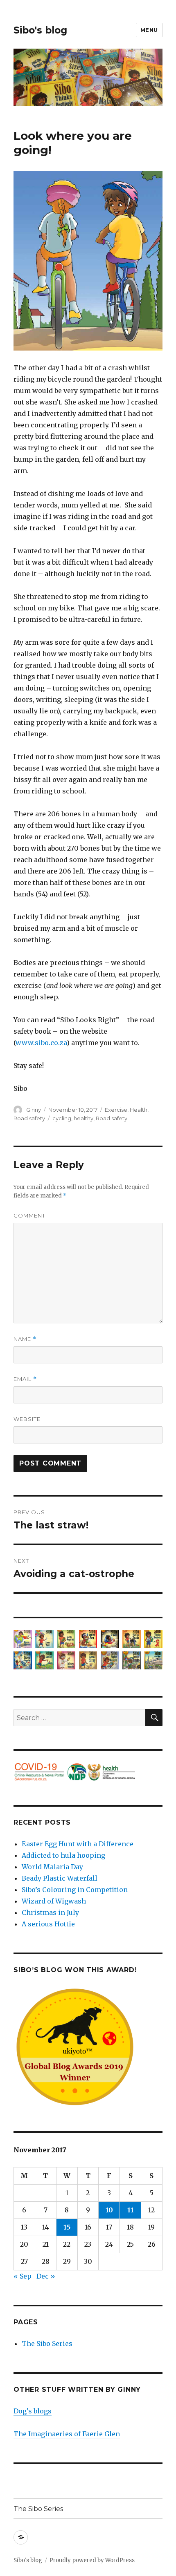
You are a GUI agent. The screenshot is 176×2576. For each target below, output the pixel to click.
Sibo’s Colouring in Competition (75, 1890)
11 (131, 2210)
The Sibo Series (47, 2344)
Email (25, 1379)
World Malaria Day (52, 1867)
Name (25, 1339)
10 (109, 2210)
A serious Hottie (48, 1924)
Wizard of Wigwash (54, 1901)
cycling (62, 1118)
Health (139, 1110)
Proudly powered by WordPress (92, 2560)
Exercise (116, 1110)
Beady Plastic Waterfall (60, 1878)
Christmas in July (50, 1912)
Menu (149, 30)
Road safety (29, 1118)
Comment (29, 1215)
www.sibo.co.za (41, 1043)
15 (67, 2227)
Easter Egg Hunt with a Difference (78, 1844)
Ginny (34, 1110)
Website (27, 1419)
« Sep (23, 2276)
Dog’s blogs (33, 2411)
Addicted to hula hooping (63, 1855)
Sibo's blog (40, 30)
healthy (83, 1118)
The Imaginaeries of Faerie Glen (67, 2434)
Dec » (46, 2276)
